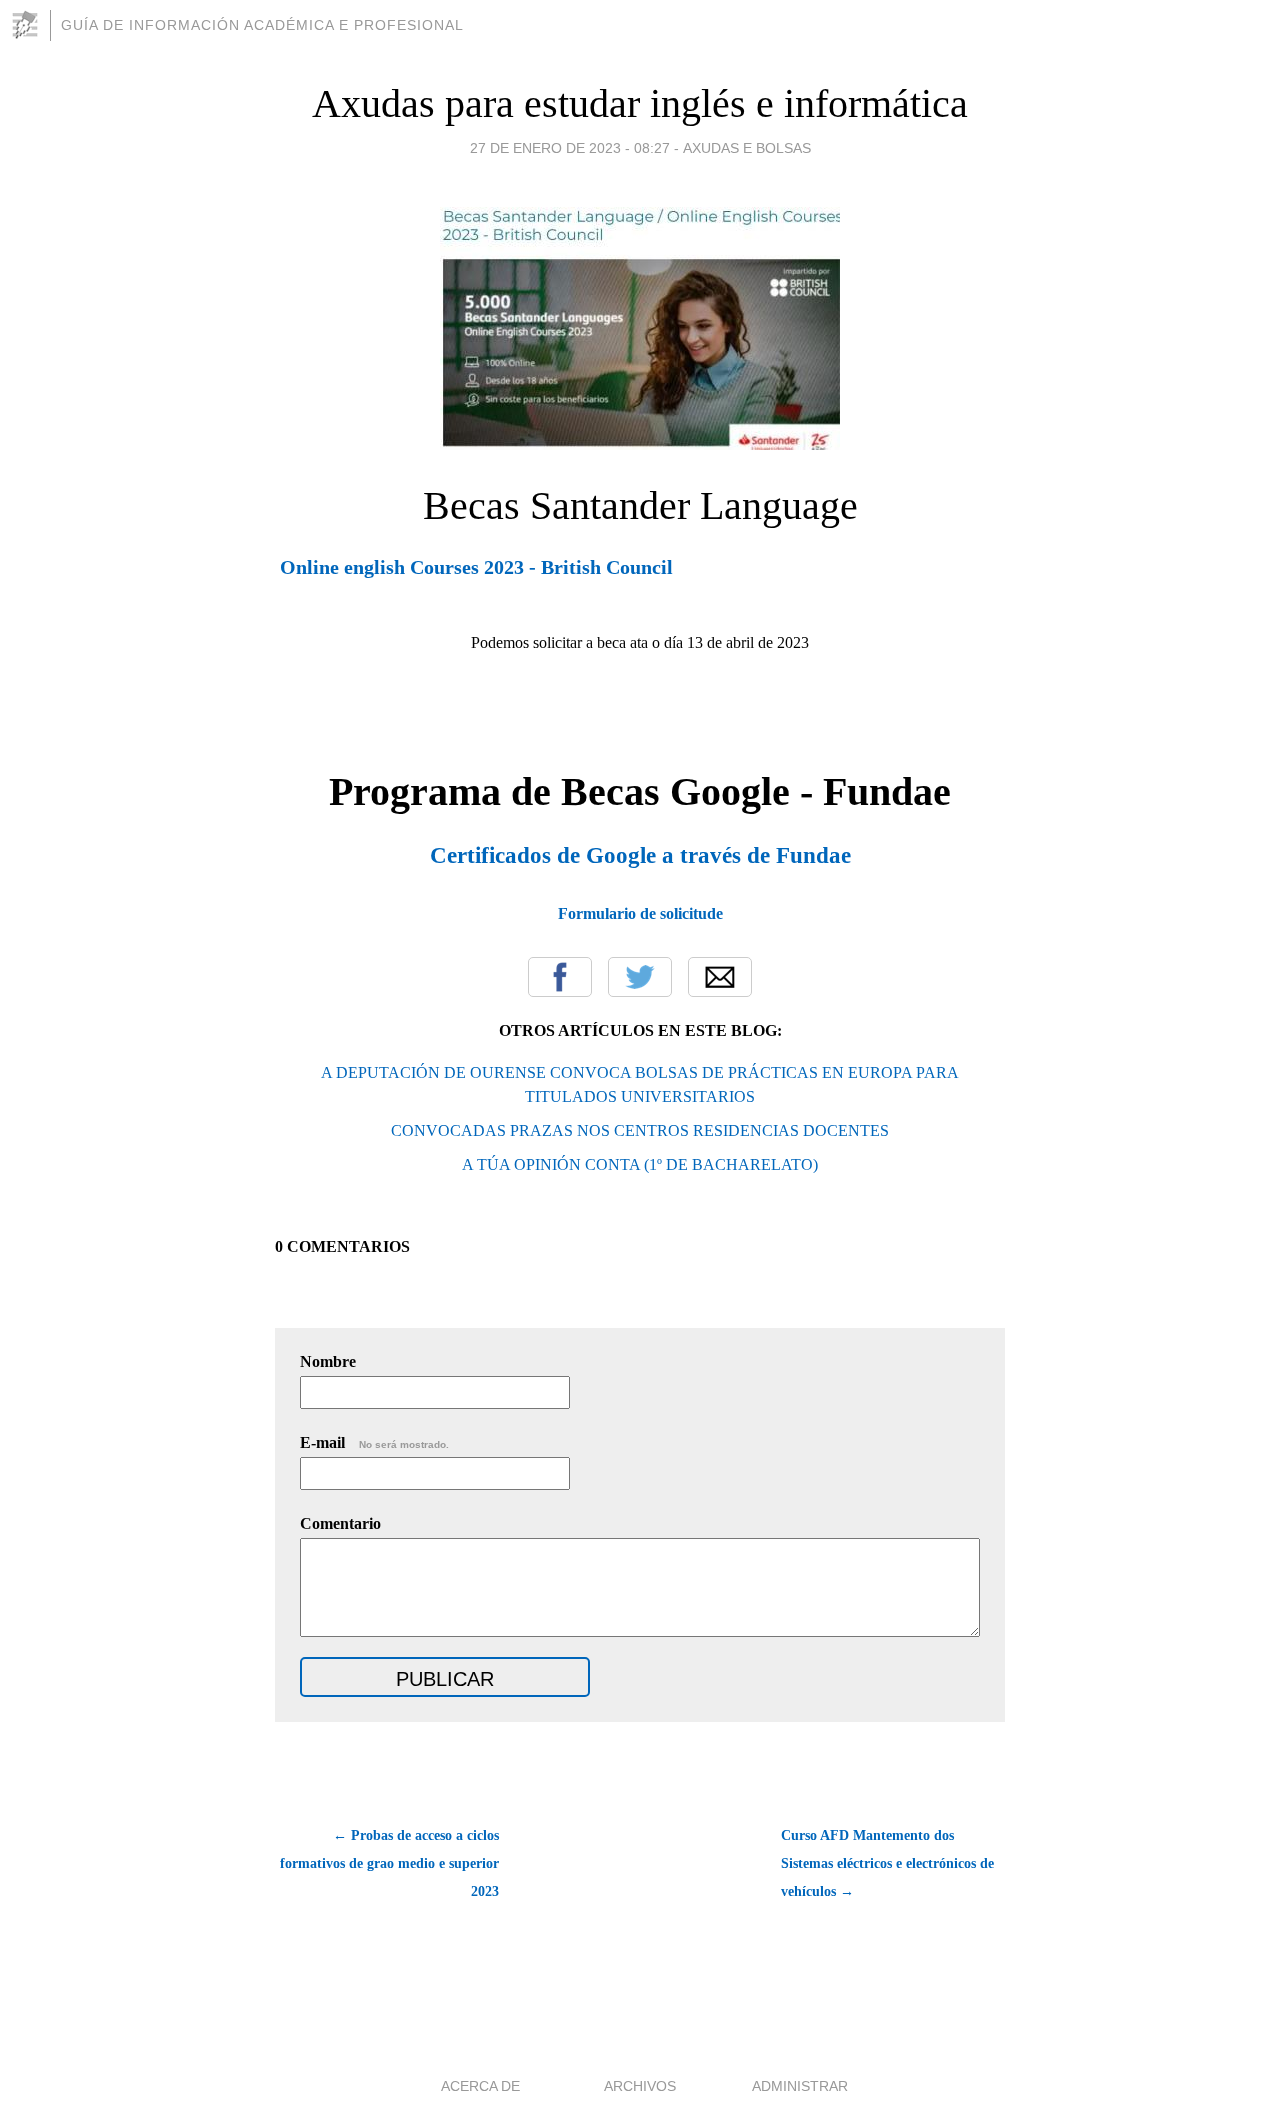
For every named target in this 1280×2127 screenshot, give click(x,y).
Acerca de (480, 2086)
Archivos (640, 2086)
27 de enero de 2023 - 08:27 (570, 148)
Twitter (640, 977)
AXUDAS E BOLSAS (747, 148)
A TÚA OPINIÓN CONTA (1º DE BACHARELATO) (640, 1164)
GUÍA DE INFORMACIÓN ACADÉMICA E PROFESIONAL (262, 25)
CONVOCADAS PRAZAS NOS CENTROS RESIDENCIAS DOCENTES (640, 1130)
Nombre (328, 1361)
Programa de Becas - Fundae (640, 791)
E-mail (374, 1442)
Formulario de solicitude (640, 913)
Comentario (340, 1523)
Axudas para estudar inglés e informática (640, 103)
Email (720, 977)
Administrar (800, 2086)
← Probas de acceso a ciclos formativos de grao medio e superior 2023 (389, 1863)
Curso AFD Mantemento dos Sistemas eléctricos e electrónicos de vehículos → (887, 1863)
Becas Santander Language (640, 505)
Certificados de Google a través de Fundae (640, 855)
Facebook (560, 977)
